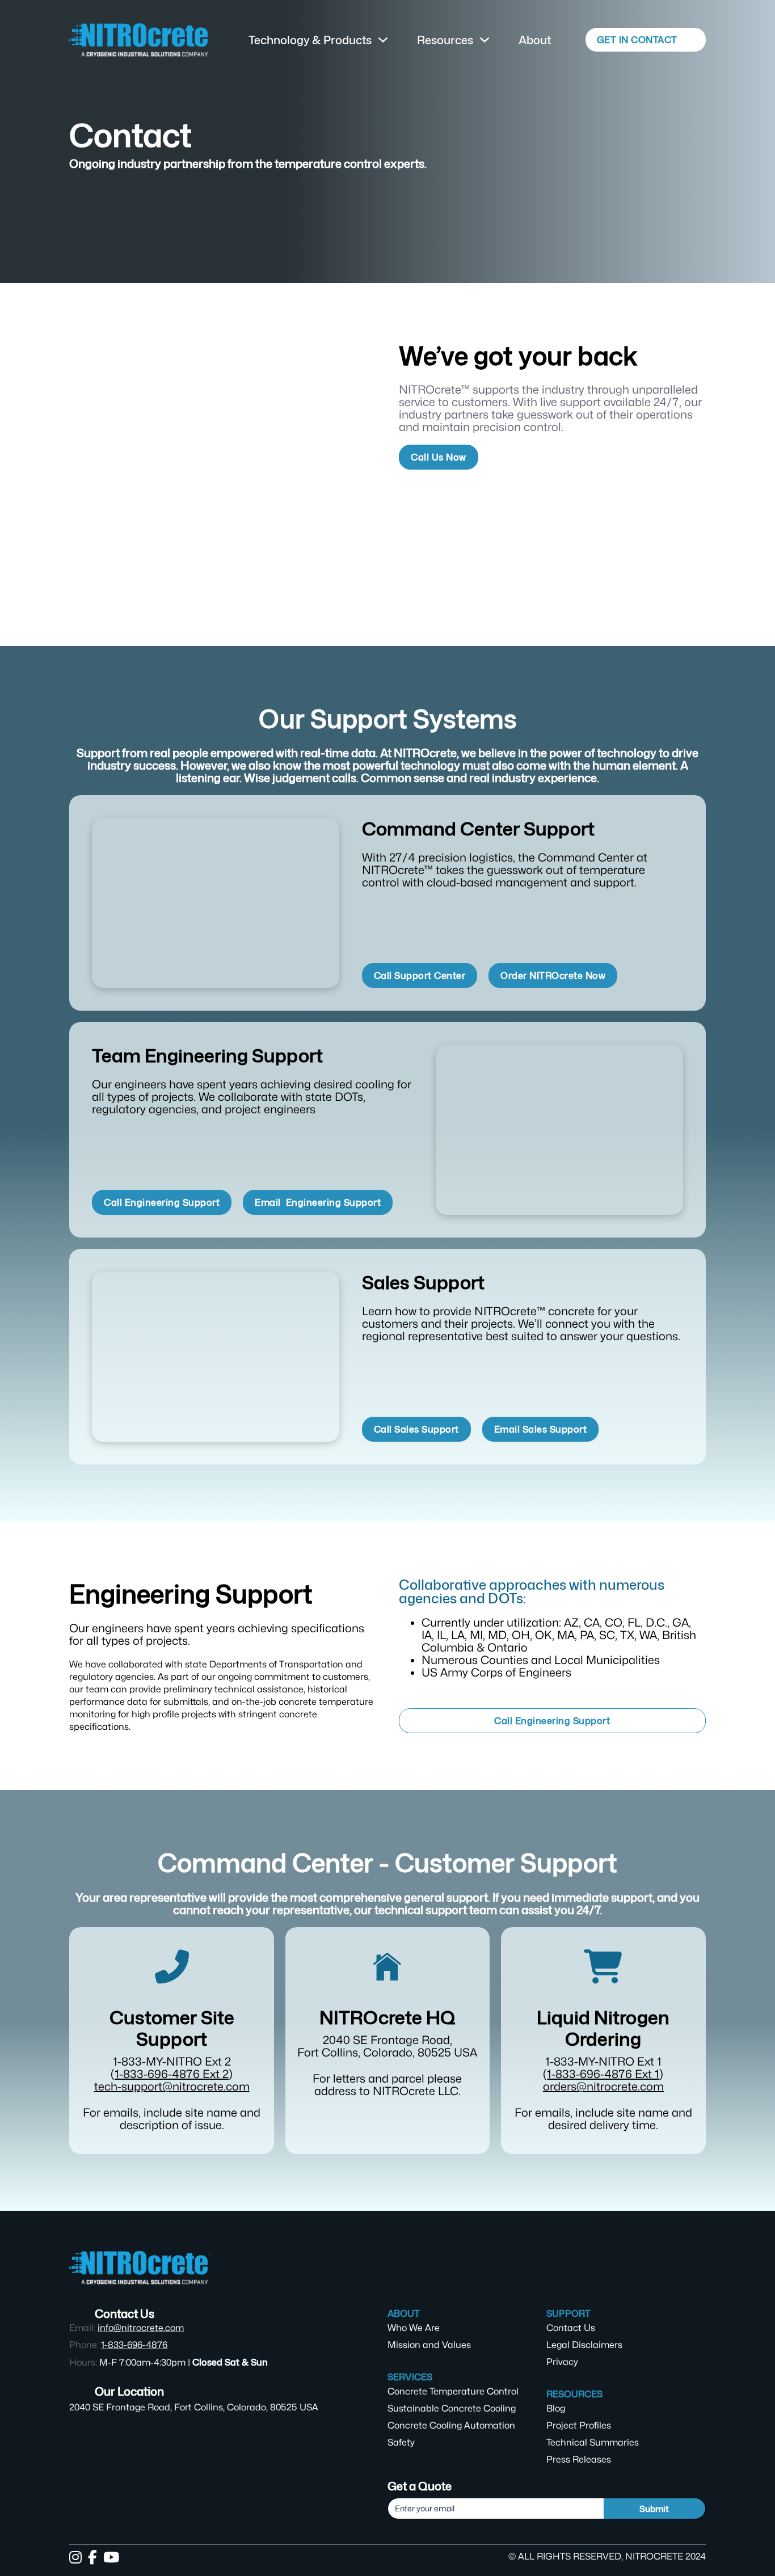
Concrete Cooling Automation (451, 2425)
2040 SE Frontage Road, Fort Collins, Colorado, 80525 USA (194, 2407)
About (535, 40)
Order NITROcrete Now (553, 975)
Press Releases (579, 2459)
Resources (445, 40)
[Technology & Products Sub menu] (383, 40)
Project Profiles (579, 2425)
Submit (654, 2509)
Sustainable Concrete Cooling (452, 2408)
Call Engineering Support (162, 1202)
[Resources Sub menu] (485, 40)
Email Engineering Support (318, 1202)
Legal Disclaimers (584, 2345)
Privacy (562, 2362)
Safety (401, 2442)
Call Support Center (420, 975)
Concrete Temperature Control (453, 2391)
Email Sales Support (541, 1429)
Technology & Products (310, 40)
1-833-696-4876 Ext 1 (603, 2074)
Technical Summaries (593, 2442)
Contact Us (571, 2328)
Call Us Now (439, 457)
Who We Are (414, 2328)
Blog (556, 2408)
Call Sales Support (416, 1429)
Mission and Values (429, 2345)
